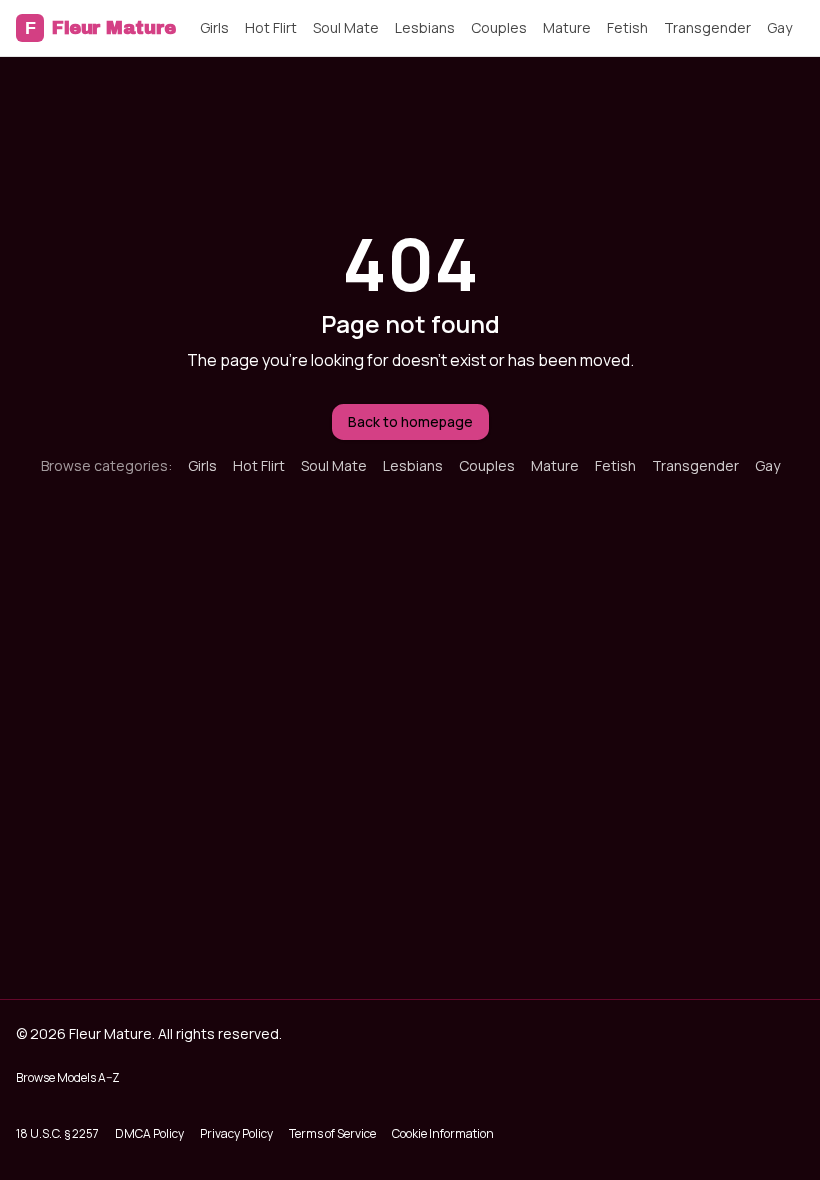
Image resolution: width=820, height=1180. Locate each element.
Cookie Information (443, 1133)
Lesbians (425, 27)
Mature (567, 27)
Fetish (627, 27)
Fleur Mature (100, 28)
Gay (779, 27)
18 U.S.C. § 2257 (57, 1133)
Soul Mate (346, 27)
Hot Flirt (271, 27)
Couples (499, 27)
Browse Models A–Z (68, 1077)
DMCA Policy (149, 1133)
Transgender (707, 27)
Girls (214, 27)
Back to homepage (410, 421)
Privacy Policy (236, 1133)
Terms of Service (332, 1133)
